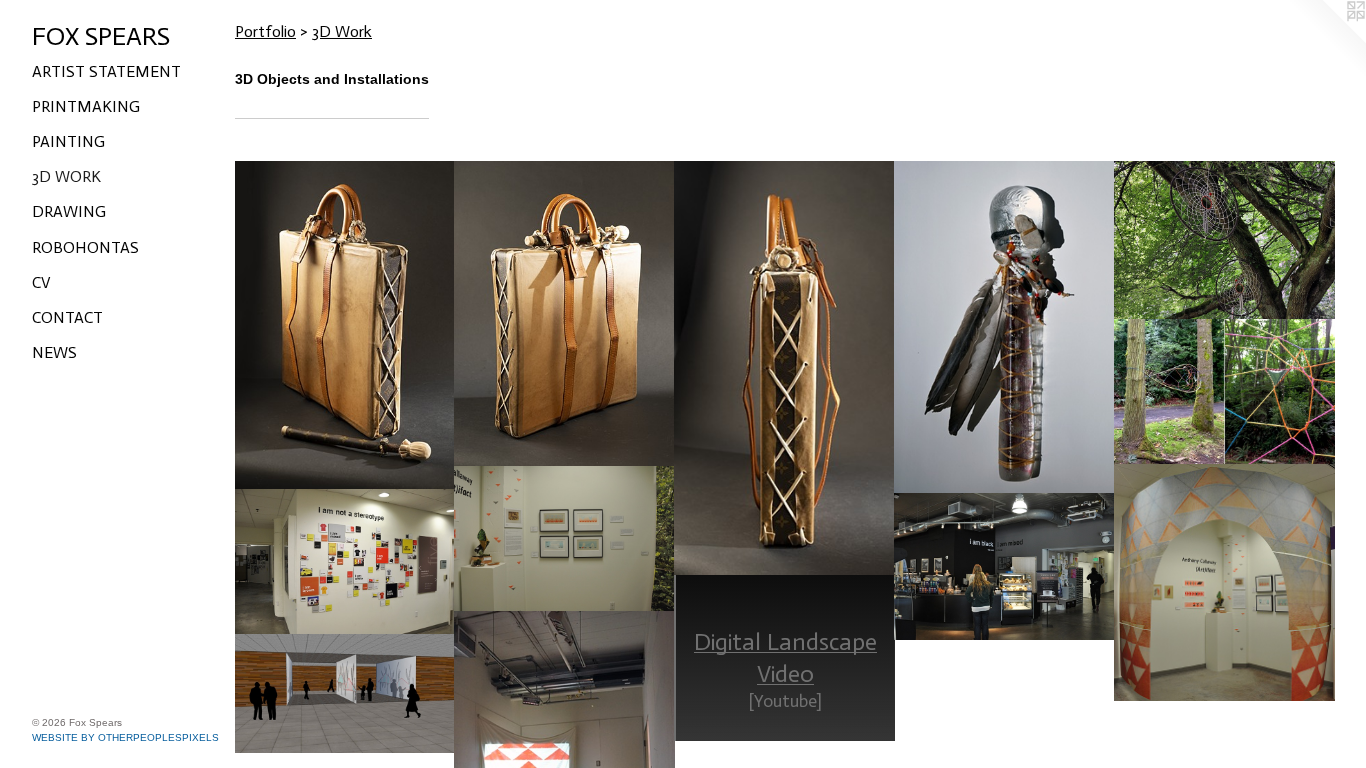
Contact (67, 317)
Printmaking (86, 106)
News (54, 352)
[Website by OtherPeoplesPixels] (1326, 40)
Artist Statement (106, 71)
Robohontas (85, 247)
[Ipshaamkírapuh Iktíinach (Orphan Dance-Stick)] (1004, 327)
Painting (68, 141)
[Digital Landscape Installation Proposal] (345, 693)
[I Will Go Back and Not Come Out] (1224, 240)
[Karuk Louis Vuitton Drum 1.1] (345, 325)
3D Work (66, 176)
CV (41, 282)
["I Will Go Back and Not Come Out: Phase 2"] (1224, 392)
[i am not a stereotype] (345, 562)
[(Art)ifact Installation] (1224, 582)
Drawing (69, 211)
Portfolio (265, 31)
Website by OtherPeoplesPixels (125, 737)
